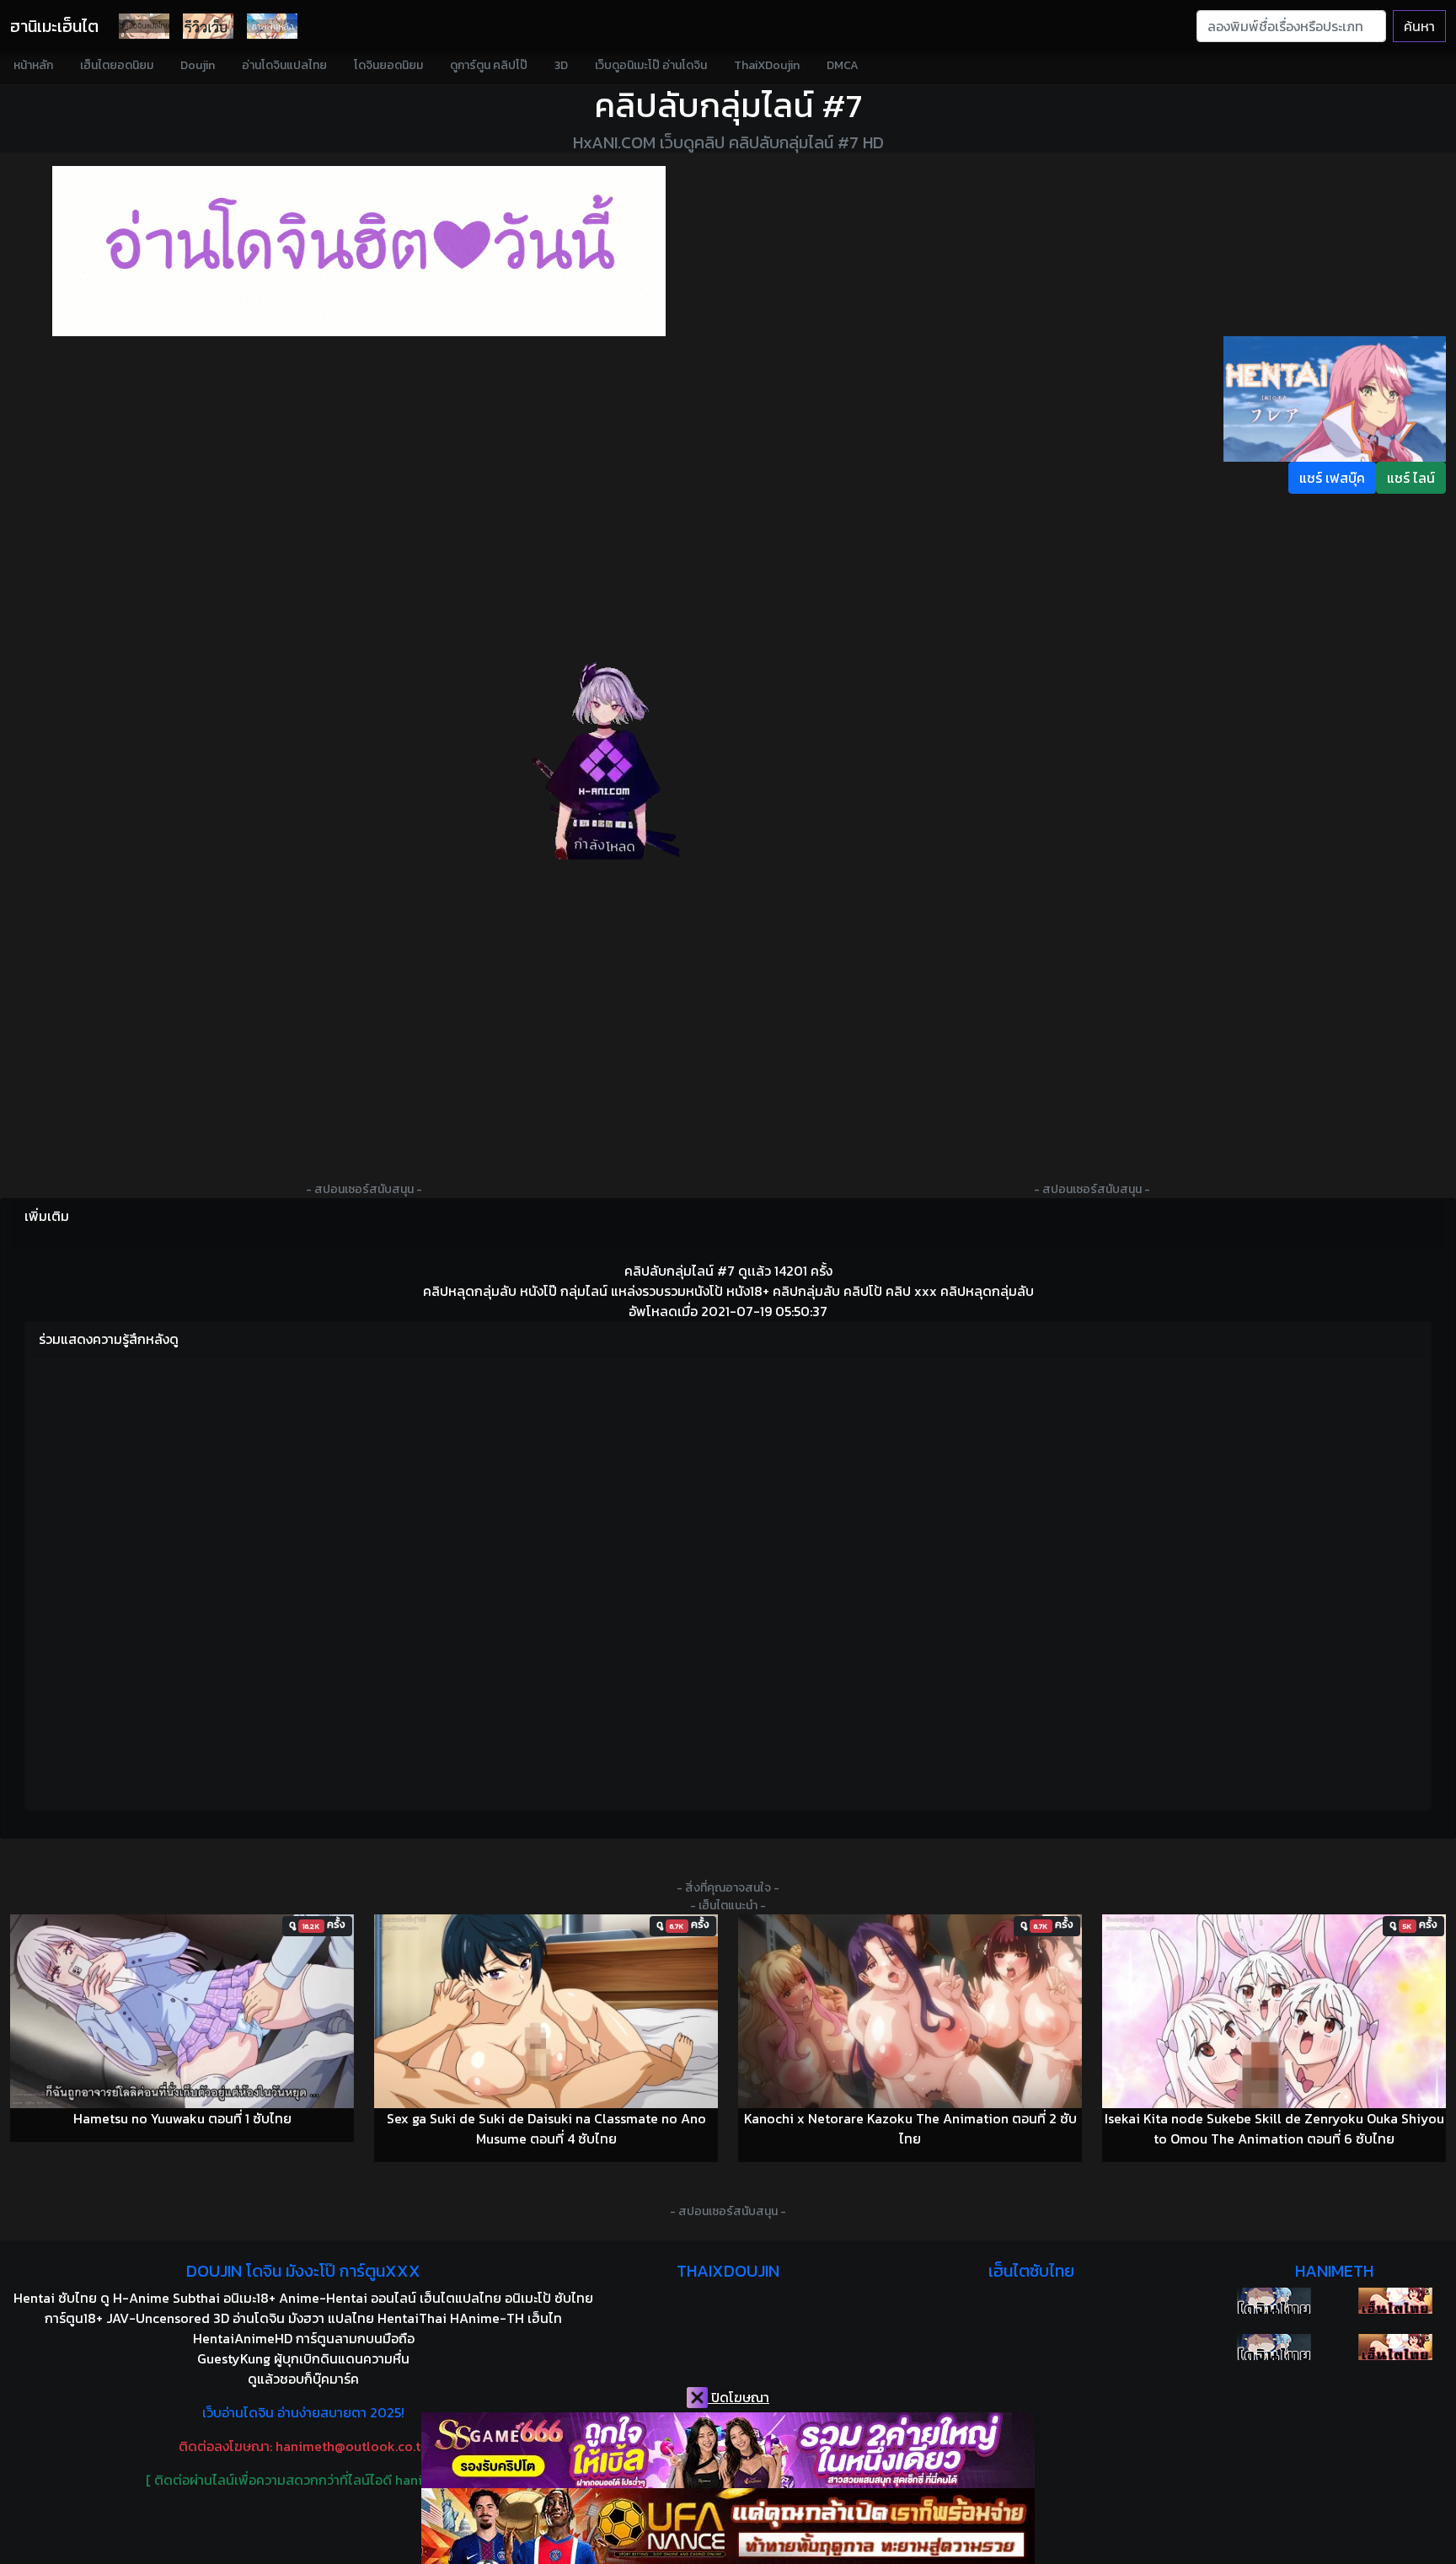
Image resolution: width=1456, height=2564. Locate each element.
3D (561, 65)
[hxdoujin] (1274, 2347)
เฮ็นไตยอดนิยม (117, 65)
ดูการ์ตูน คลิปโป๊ (489, 65)
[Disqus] (728, 1581)
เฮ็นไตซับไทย (1031, 2271)
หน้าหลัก (33, 65)
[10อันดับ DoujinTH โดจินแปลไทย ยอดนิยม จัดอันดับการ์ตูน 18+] (359, 251)
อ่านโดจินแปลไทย (284, 65)
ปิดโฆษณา (739, 2397)
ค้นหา (1419, 26)
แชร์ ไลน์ (1411, 478)
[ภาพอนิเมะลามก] (272, 26)
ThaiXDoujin (767, 65)
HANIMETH (1334, 2271)
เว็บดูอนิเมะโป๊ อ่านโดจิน (651, 65)
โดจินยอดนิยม (388, 65)
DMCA (843, 65)
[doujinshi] (208, 26)
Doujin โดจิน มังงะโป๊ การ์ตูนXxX (303, 2271)
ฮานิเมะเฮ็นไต (54, 26)
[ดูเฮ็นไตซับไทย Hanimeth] (1395, 2301)
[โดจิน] (144, 26)
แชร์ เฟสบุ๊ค (1332, 478)
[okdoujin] (1274, 2301)
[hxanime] (1395, 2347)
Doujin (198, 65)
